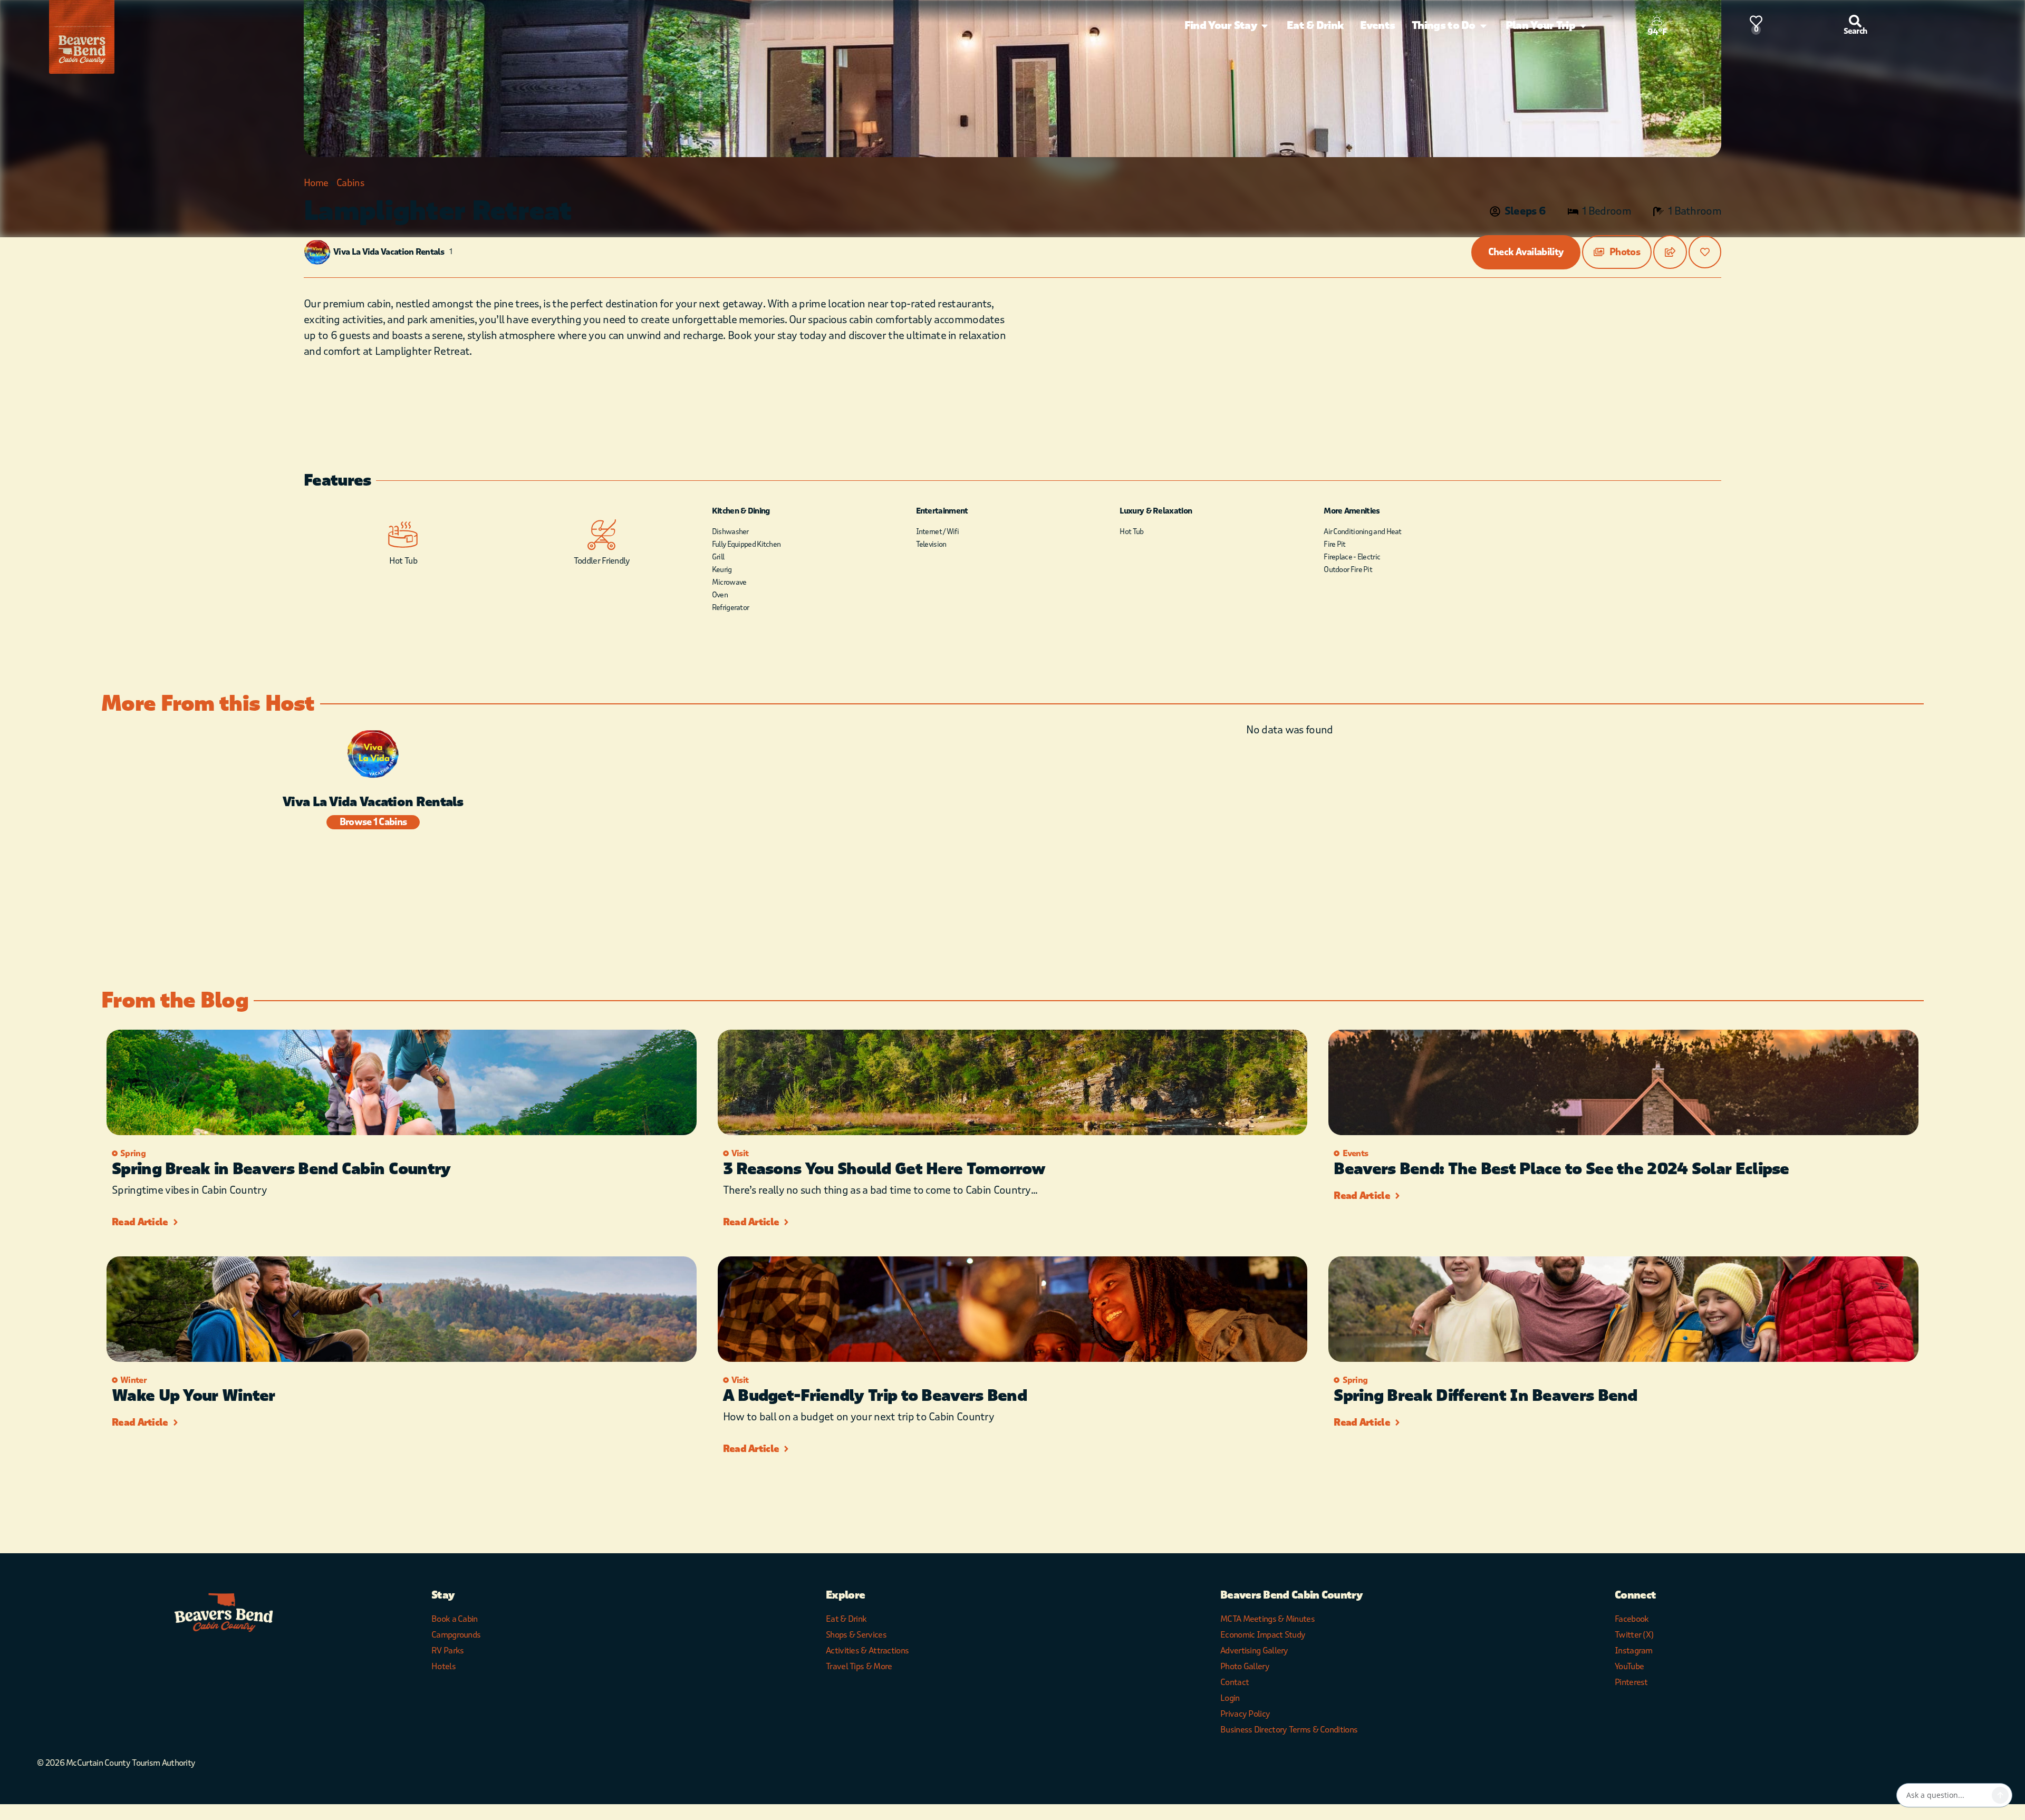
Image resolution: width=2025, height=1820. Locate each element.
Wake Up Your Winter (194, 1396)
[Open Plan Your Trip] (1583, 26)
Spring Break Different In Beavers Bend (1485, 1396)
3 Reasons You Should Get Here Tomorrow (884, 1169)
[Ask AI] (2000, 1795)
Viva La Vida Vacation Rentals (389, 252)
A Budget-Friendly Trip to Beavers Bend (875, 1396)
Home (316, 183)
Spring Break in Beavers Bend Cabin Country (281, 1169)
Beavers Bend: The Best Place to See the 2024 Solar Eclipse (1561, 1169)
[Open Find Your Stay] (1265, 26)
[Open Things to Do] (1483, 26)
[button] (1617, 252)
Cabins (350, 183)
